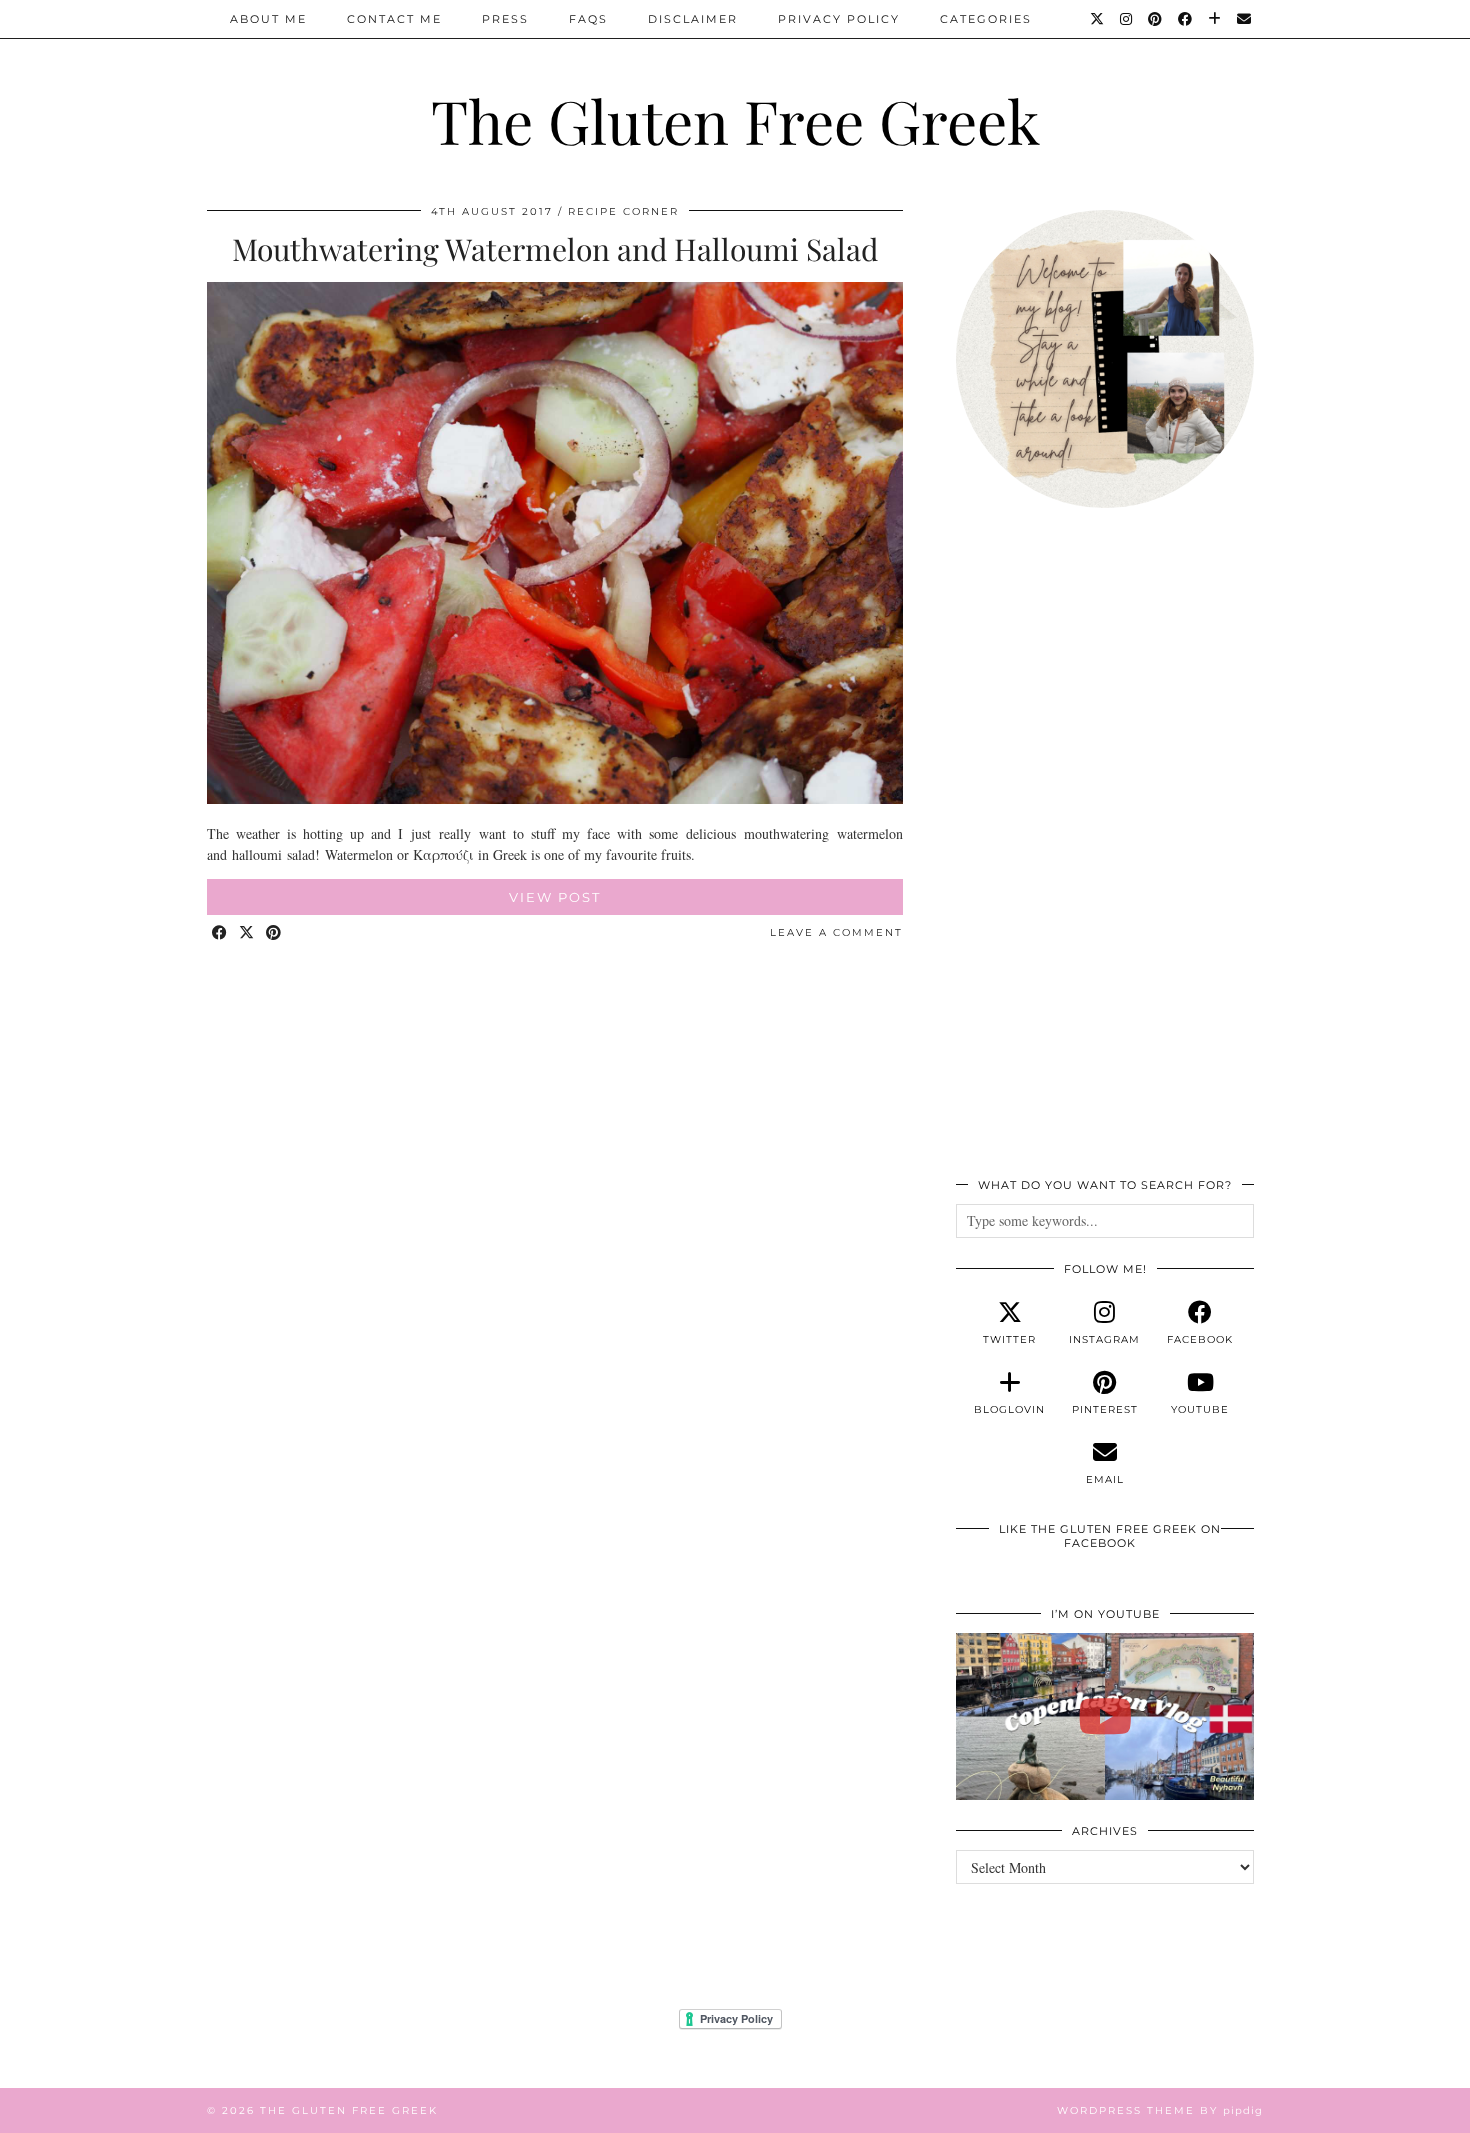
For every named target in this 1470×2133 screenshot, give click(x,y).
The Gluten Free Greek (735, 120)
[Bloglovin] (1215, 19)
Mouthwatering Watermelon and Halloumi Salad (555, 249)
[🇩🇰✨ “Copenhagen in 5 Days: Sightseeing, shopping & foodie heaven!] (1105, 1717)
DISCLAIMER (693, 19)
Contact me (394, 19)
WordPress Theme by (1160, 2110)
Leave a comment (836, 932)
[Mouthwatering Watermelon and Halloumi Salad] (555, 798)
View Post (555, 897)
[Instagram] (1127, 19)
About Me (268, 19)
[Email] (1245, 19)
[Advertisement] (1105, 854)
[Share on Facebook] (220, 933)
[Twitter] (1098, 19)
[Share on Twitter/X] (247, 933)
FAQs (588, 19)
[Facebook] (1186, 19)
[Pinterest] (1156, 19)
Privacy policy (839, 19)
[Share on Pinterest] (274, 933)
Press (505, 19)
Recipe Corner (623, 211)
